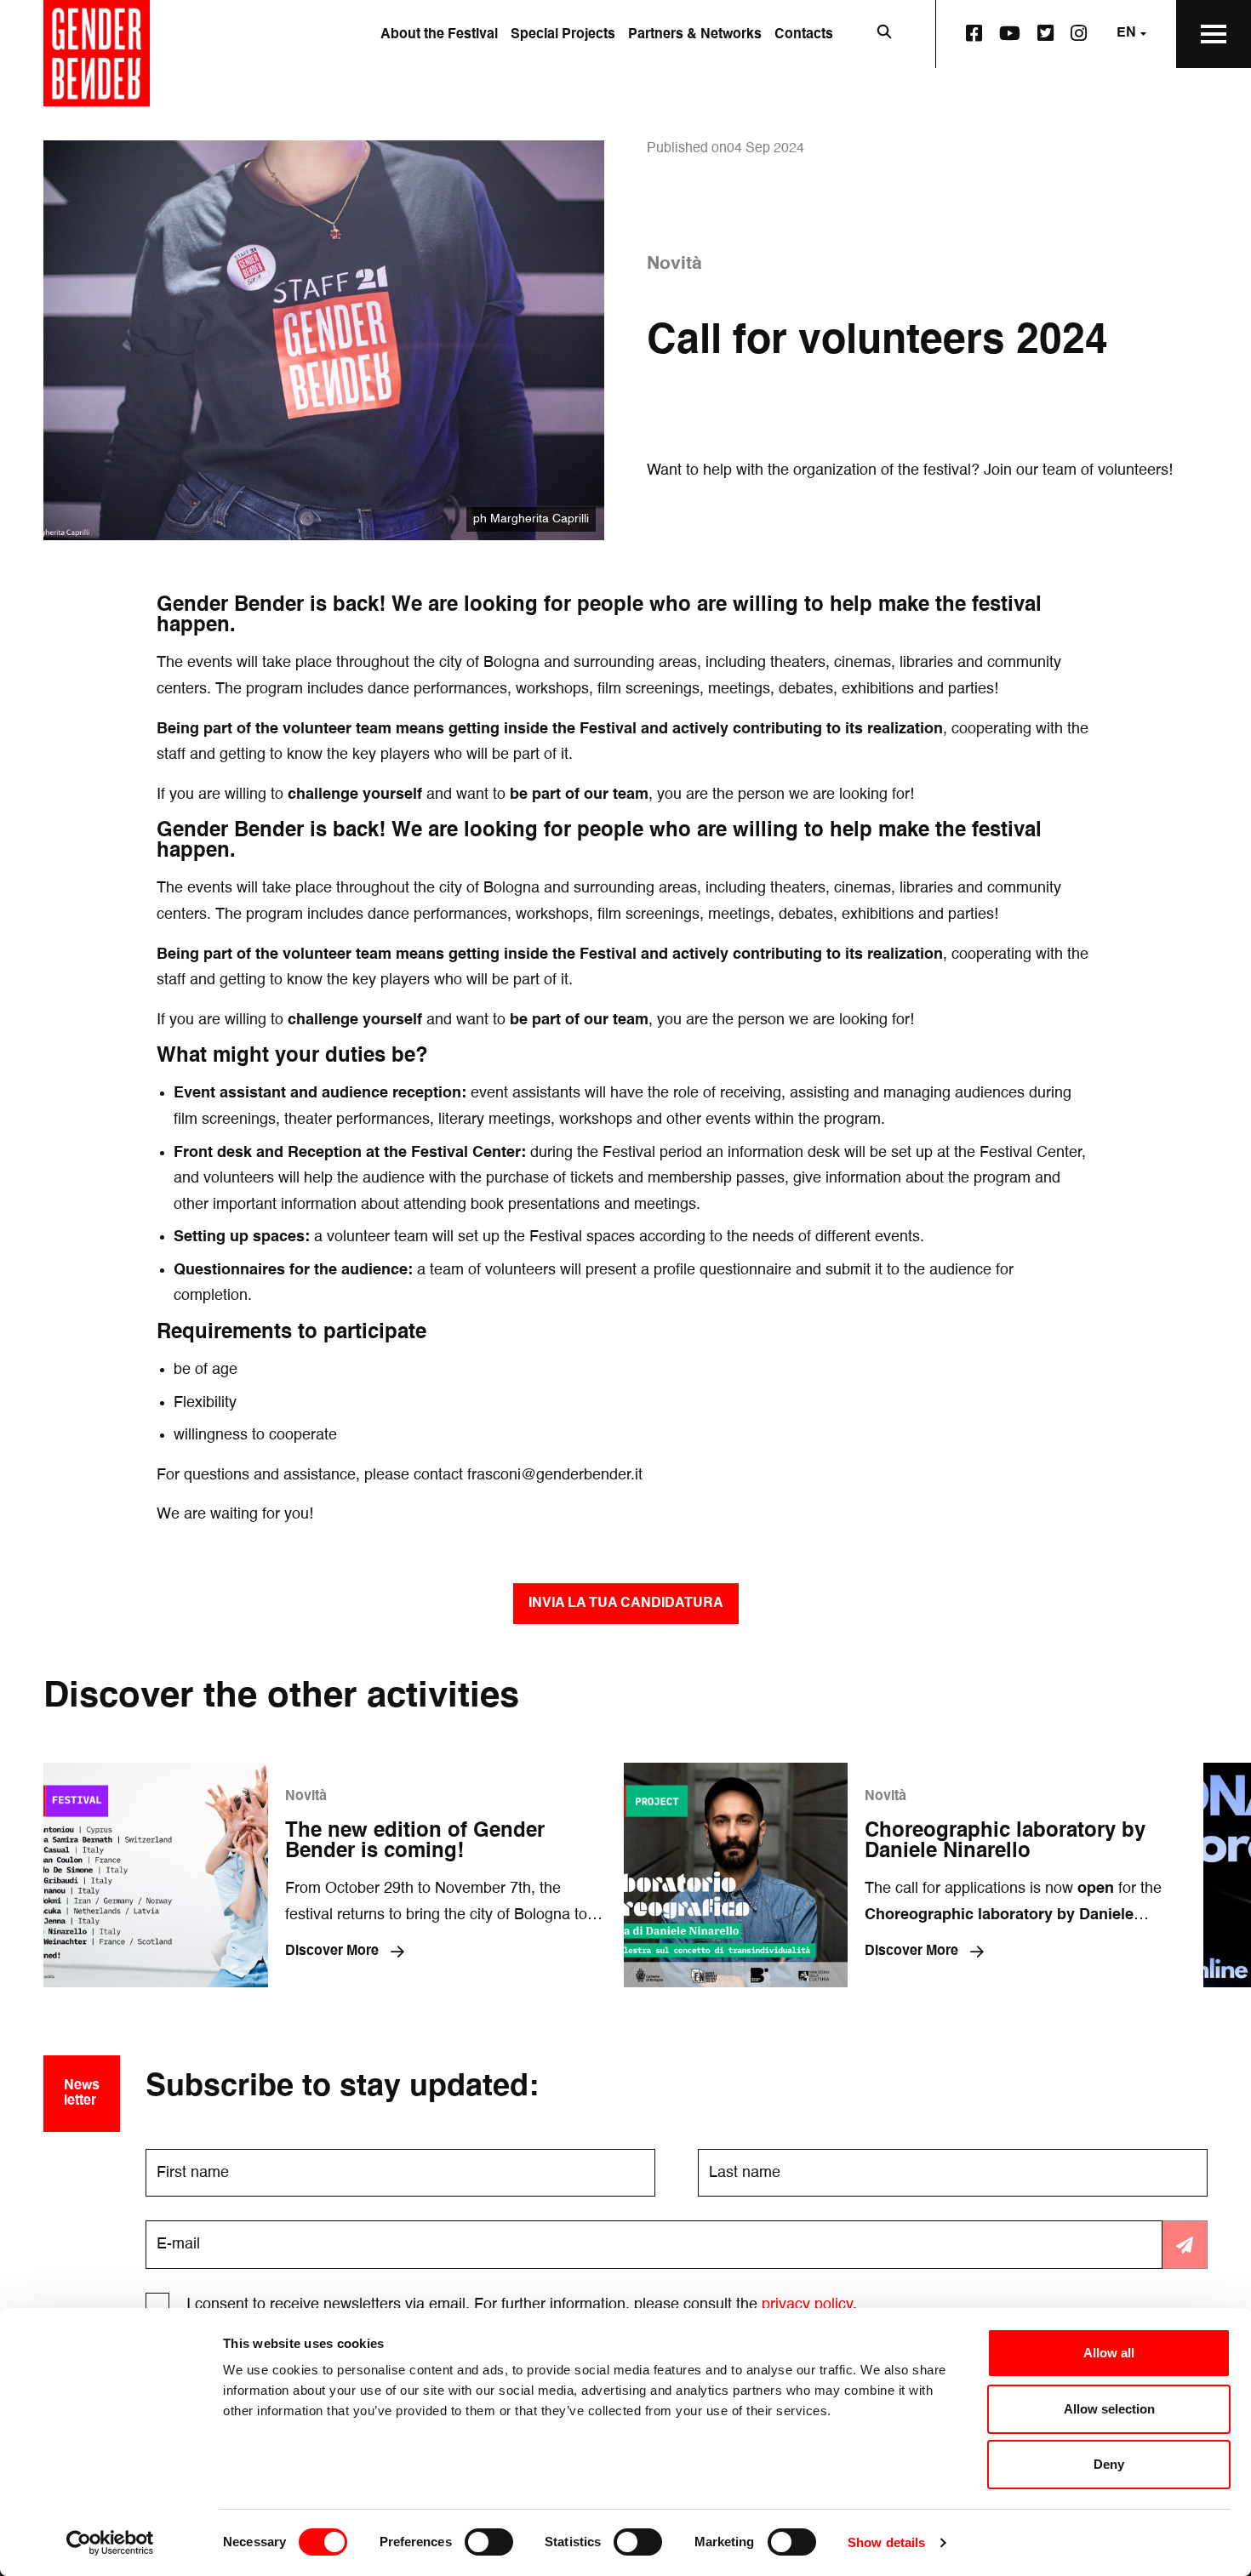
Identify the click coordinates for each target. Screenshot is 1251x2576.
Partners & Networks (695, 35)
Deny (1109, 2464)
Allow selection (1109, 2409)
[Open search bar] (884, 34)
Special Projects (563, 35)
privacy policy (807, 2305)
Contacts (804, 35)
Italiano (1105, 100)
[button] (626, 1604)
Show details (886, 2542)
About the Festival (439, 35)
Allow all (1109, 2353)
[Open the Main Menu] (1214, 34)
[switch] (489, 2542)
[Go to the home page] (97, 53)
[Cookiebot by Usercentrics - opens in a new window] (110, 2543)
